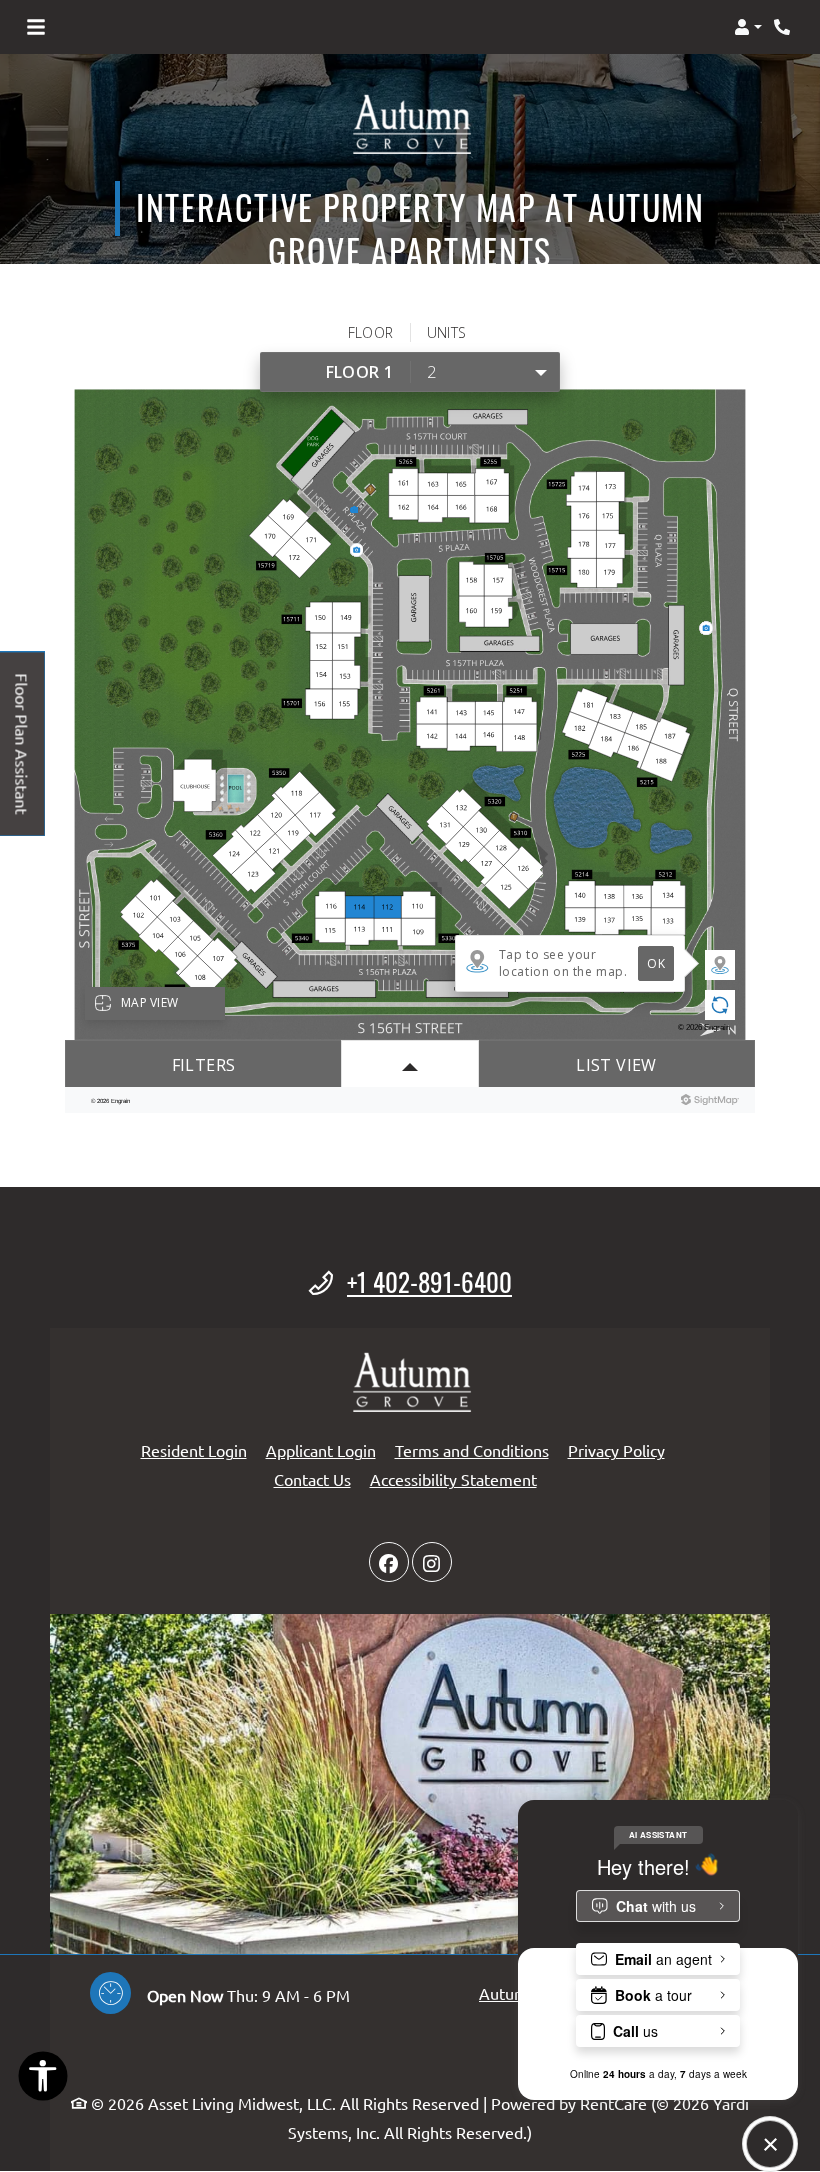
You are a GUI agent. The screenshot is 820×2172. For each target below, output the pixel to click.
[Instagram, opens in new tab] (432, 1562)
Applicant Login (321, 1449)
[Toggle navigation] (36, 27)
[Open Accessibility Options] (43, 2080)
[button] (748, 27)
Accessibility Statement (453, 1478)
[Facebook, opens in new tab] (389, 1562)
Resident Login (194, 1449)
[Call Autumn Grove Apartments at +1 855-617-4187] (784, 27)
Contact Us (312, 1479)
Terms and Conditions (472, 1449)
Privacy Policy (616, 1449)
